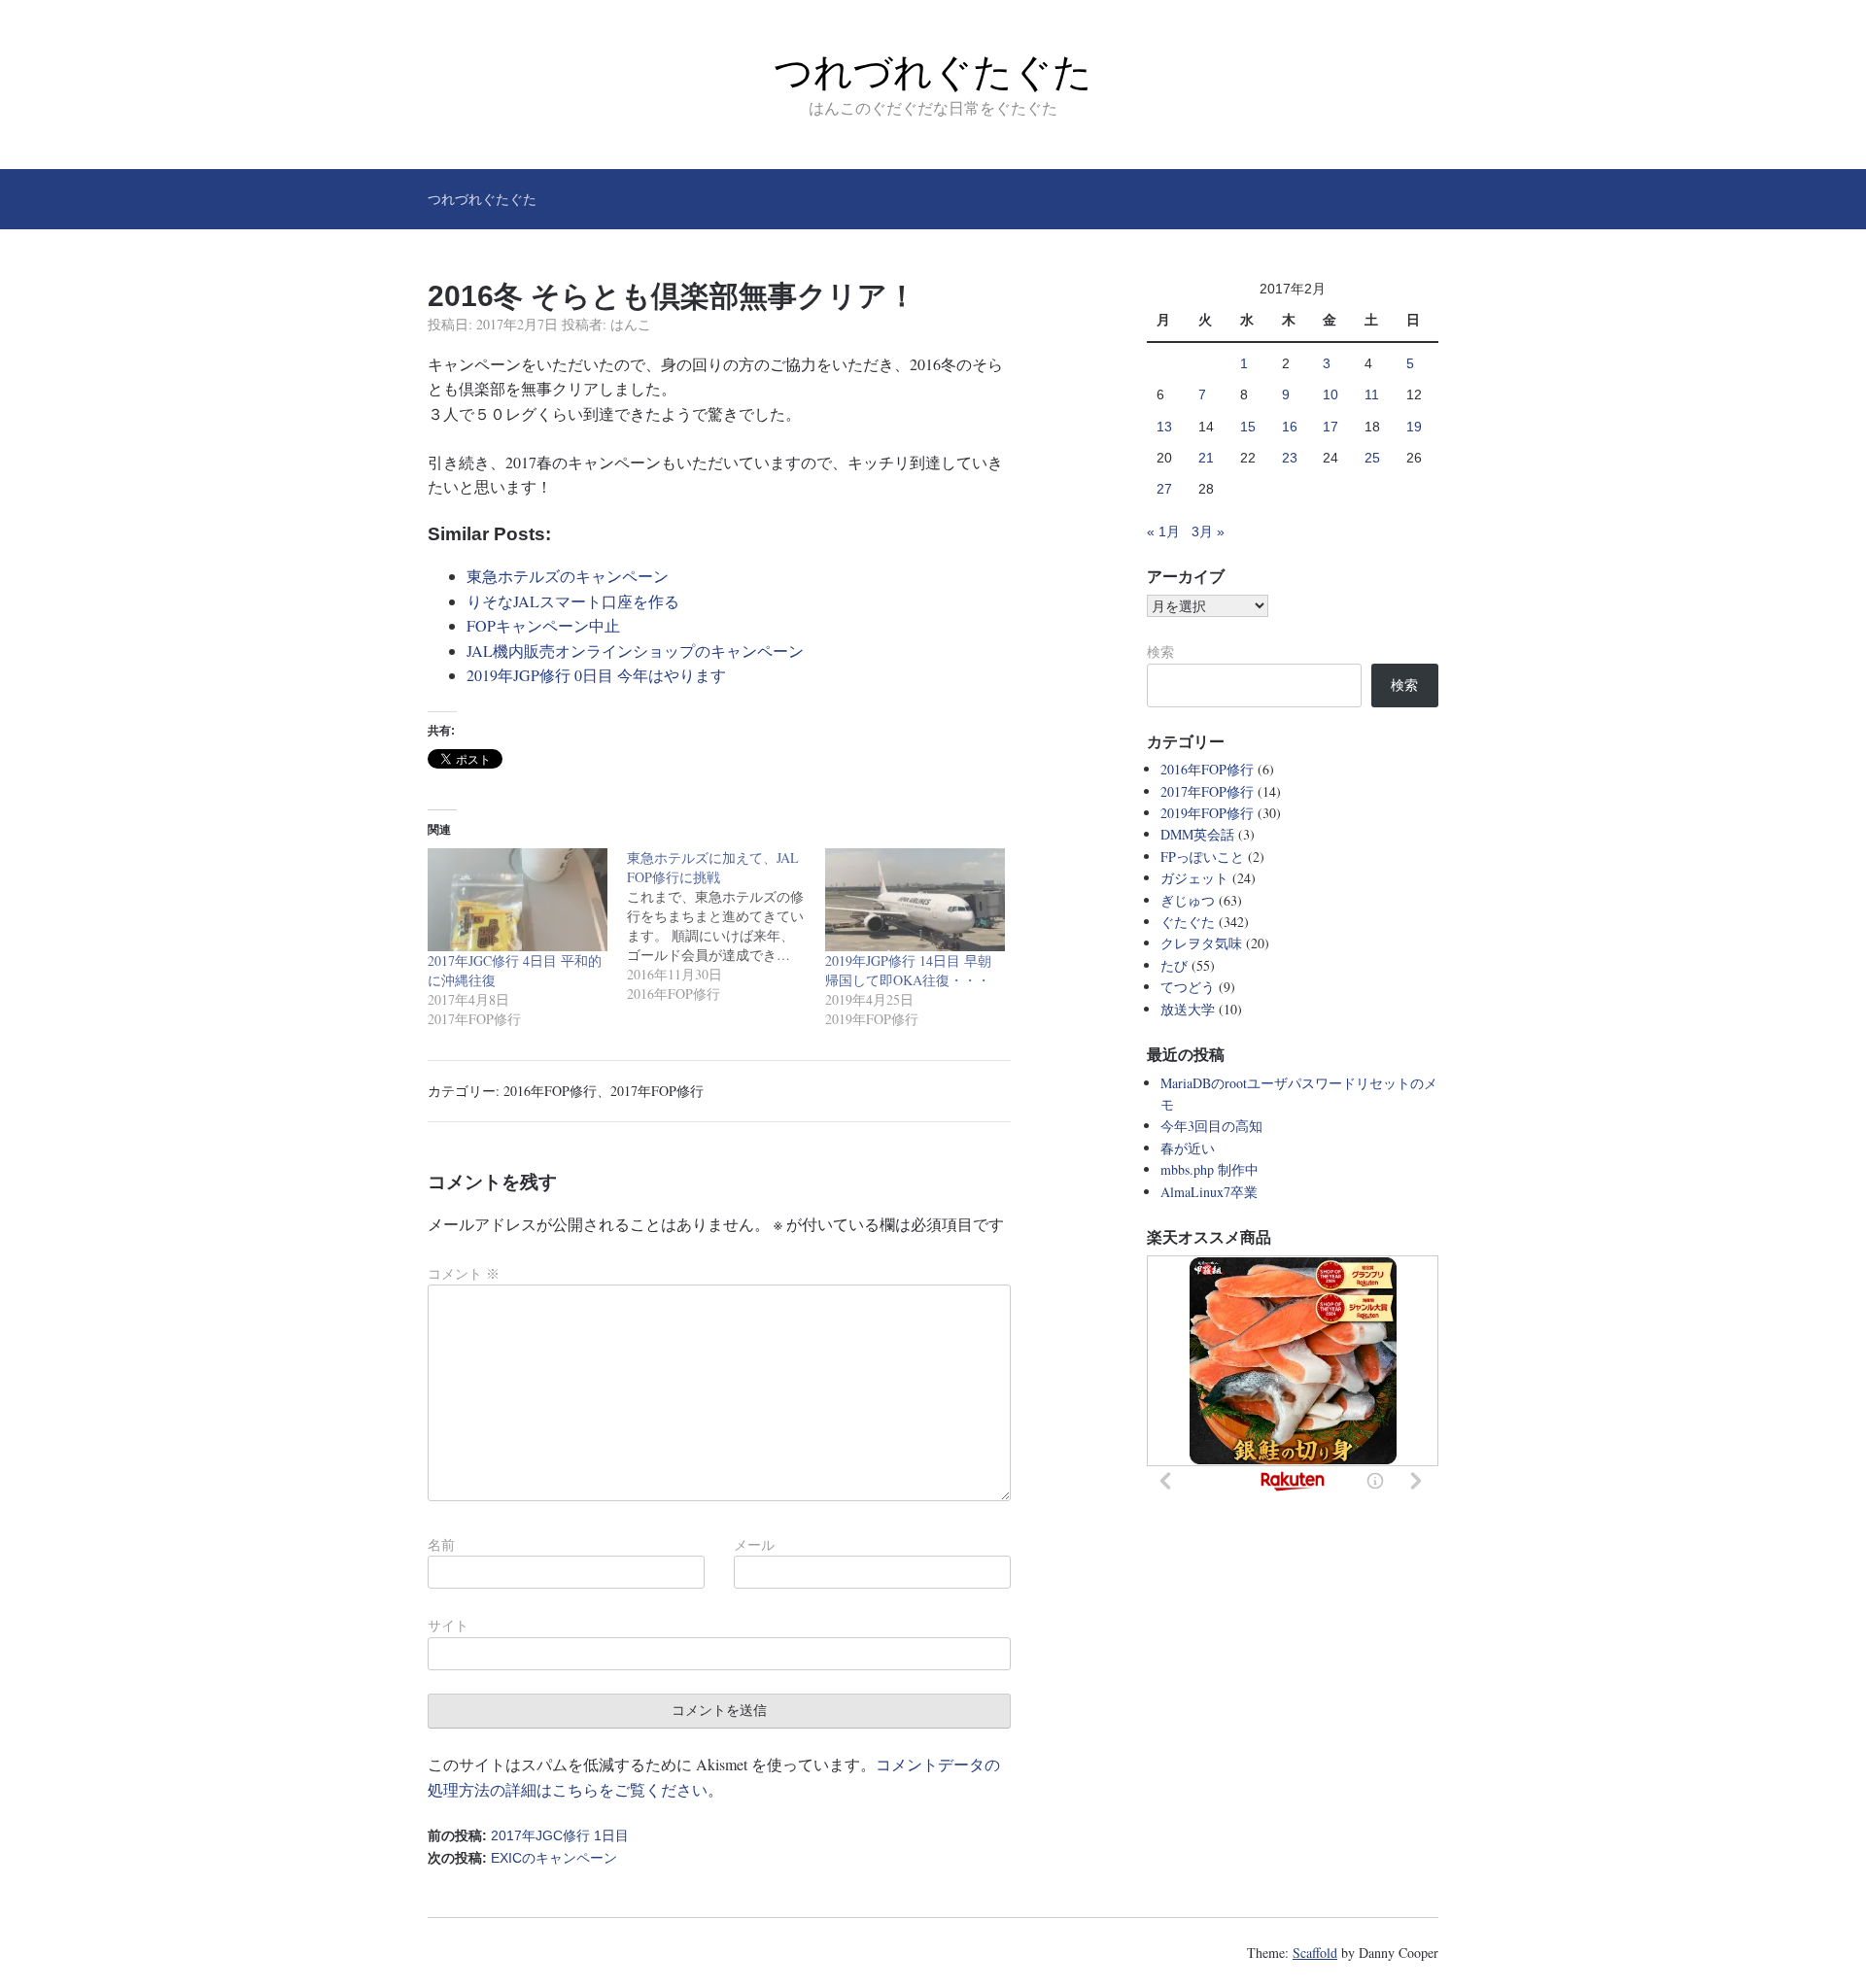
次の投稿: (522, 1858)
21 (1206, 458)
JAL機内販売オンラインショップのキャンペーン (635, 651)
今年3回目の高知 (1211, 1126)
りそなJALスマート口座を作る (573, 601)
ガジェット (1194, 878)
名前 (441, 1545)
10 (1330, 394)
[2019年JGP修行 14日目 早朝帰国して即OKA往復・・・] (915, 899)
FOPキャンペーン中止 (543, 625)
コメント (464, 1274)
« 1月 (1163, 531)
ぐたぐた (1188, 922)
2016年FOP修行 (550, 1091)
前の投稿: (528, 1835)
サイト (448, 1626)
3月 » (1208, 531)
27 (1164, 489)
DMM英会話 (1197, 834)
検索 (1160, 652)
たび (1174, 965)
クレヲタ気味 (1201, 943)
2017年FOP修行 (657, 1091)
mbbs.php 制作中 (1209, 1169)
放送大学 (1188, 1009)
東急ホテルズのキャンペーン (568, 576)
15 (1248, 427)
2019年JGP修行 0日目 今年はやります (596, 675)
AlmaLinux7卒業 (1209, 1192)
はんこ (631, 324)
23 (1290, 458)
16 (1290, 427)
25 (1372, 458)
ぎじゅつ (1188, 900)
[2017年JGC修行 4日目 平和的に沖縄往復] (518, 899)
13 (1164, 427)
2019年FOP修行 (1207, 813)
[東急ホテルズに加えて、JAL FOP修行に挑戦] (726, 926)
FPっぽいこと (1202, 857)
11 (1372, 394)
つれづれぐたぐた (933, 72)
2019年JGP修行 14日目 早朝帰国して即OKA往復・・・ (908, 970)
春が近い (1188, 1148)
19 (1414, 427)
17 (1330, 427)
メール (754, 1545)
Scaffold (1315, 1953)
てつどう (1188, 987)
